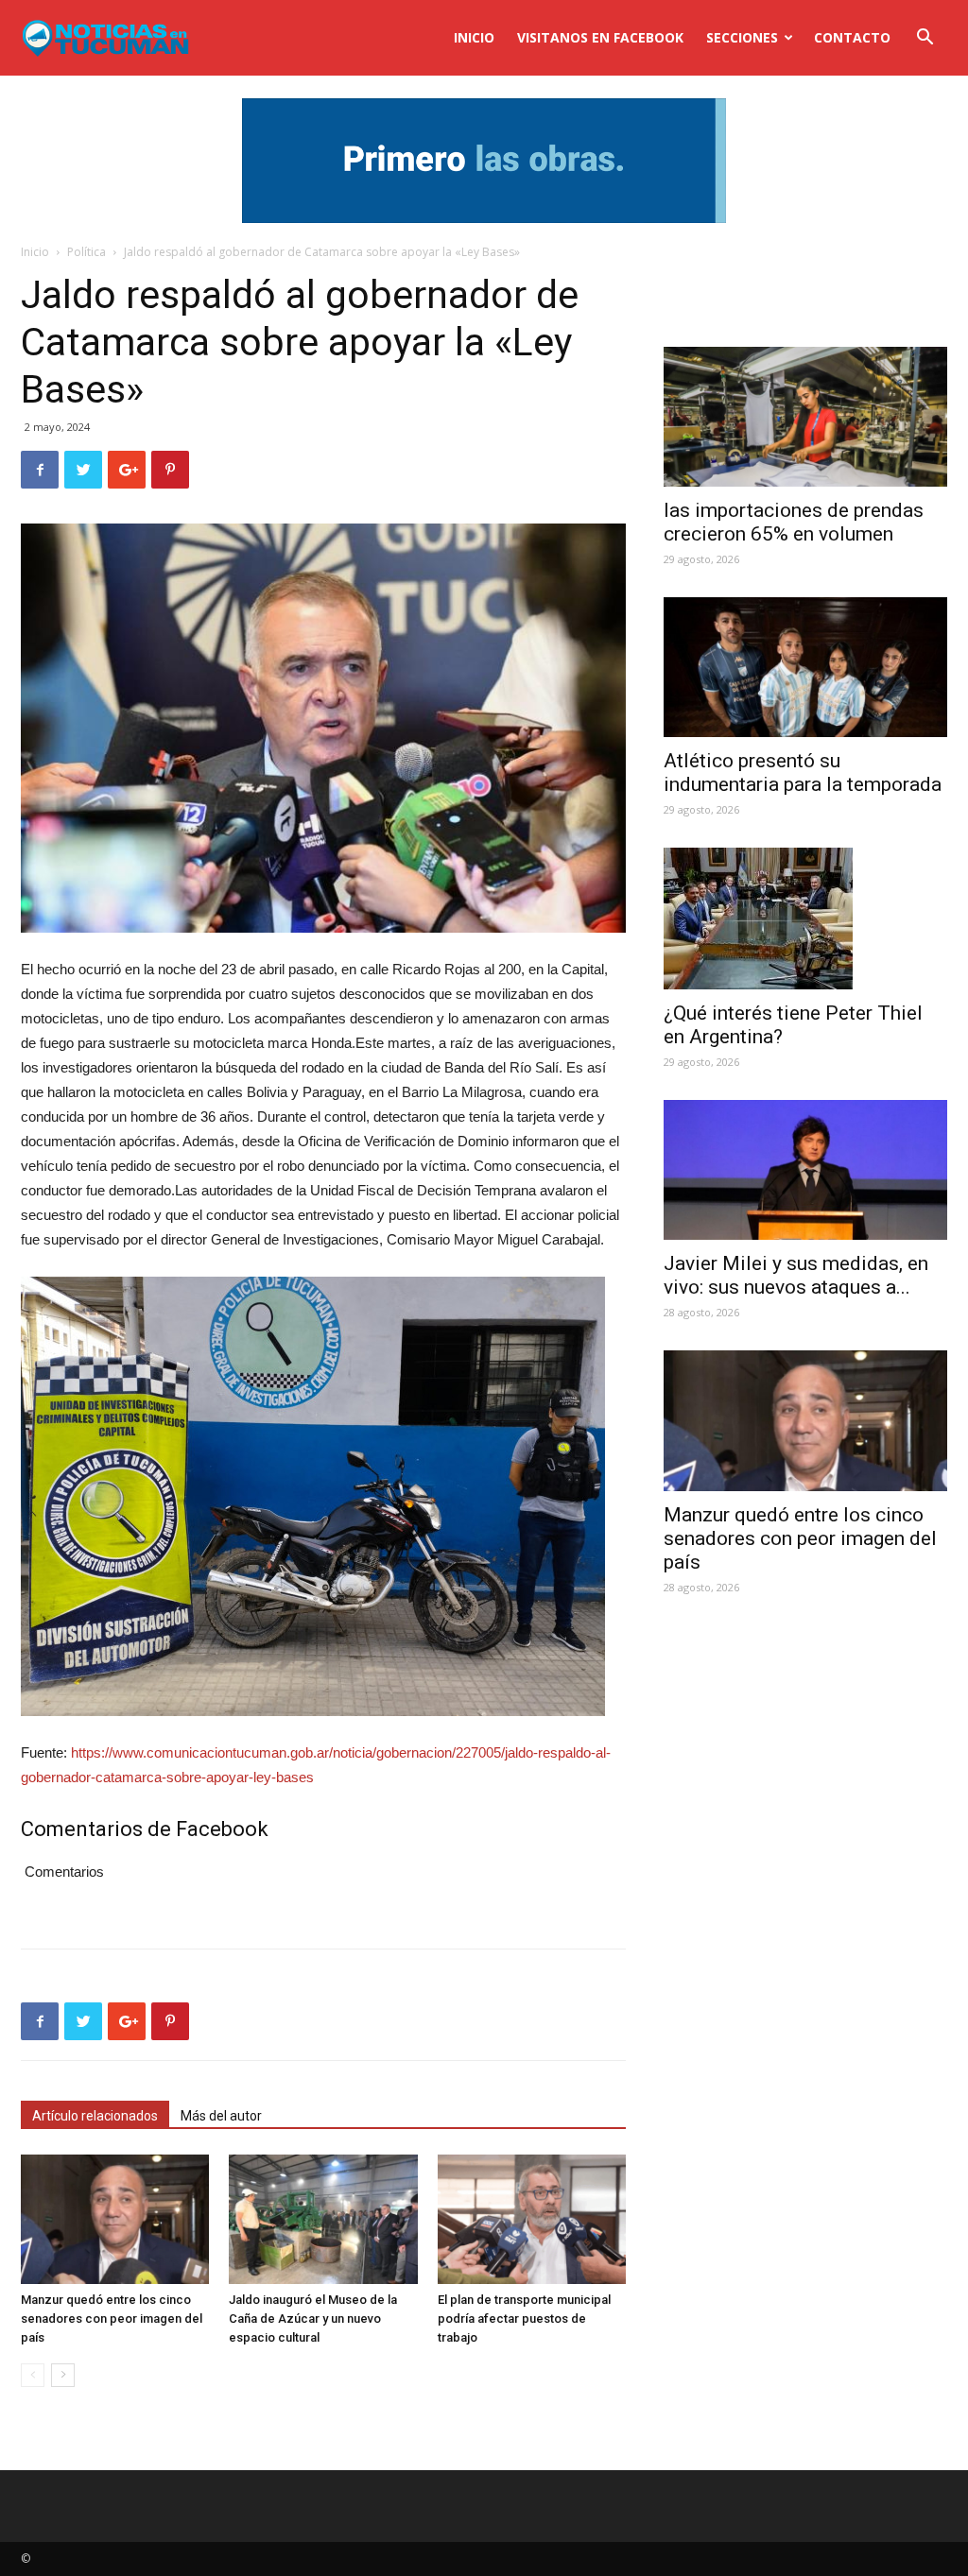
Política (86, 252)
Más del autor (221, 2116)
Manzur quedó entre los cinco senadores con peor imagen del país (112, 2318)
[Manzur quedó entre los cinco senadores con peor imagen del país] (115, 2219)
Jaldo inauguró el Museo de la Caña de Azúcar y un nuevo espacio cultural (313, 2318)
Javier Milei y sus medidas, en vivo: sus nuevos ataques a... (796, 1275)
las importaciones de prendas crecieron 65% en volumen (794, 522)
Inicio (474, 37)
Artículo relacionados (95, 2116)
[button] (925, 39)
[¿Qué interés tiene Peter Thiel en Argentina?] (805, 919)
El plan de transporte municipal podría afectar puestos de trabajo (524, 2318)
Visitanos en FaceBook (600, 37)
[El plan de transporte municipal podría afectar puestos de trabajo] (532, 2219)
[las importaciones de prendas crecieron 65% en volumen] (805, 417)
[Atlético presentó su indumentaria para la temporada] (805, 667)
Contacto (852, 37)
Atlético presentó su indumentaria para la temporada (803, 773)
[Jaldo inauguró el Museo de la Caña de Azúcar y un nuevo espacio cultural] (323, 2219)
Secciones (742, 37)
